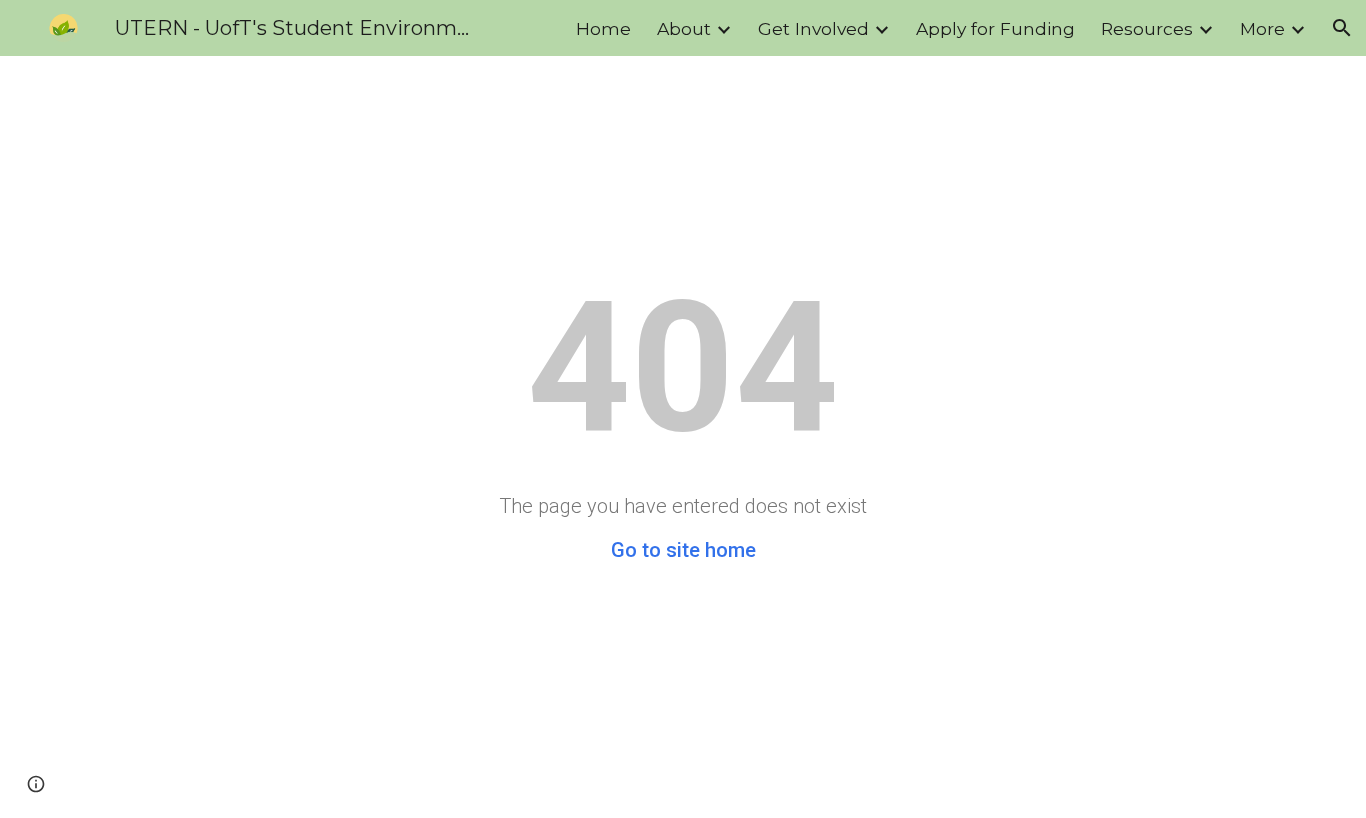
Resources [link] (1147, 28)
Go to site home (683, 550)
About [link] (684, 28)
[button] (1342, 28)
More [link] (1262, 28)
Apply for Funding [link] (995, 28)
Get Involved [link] (813, 28)
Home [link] (603, 28)
